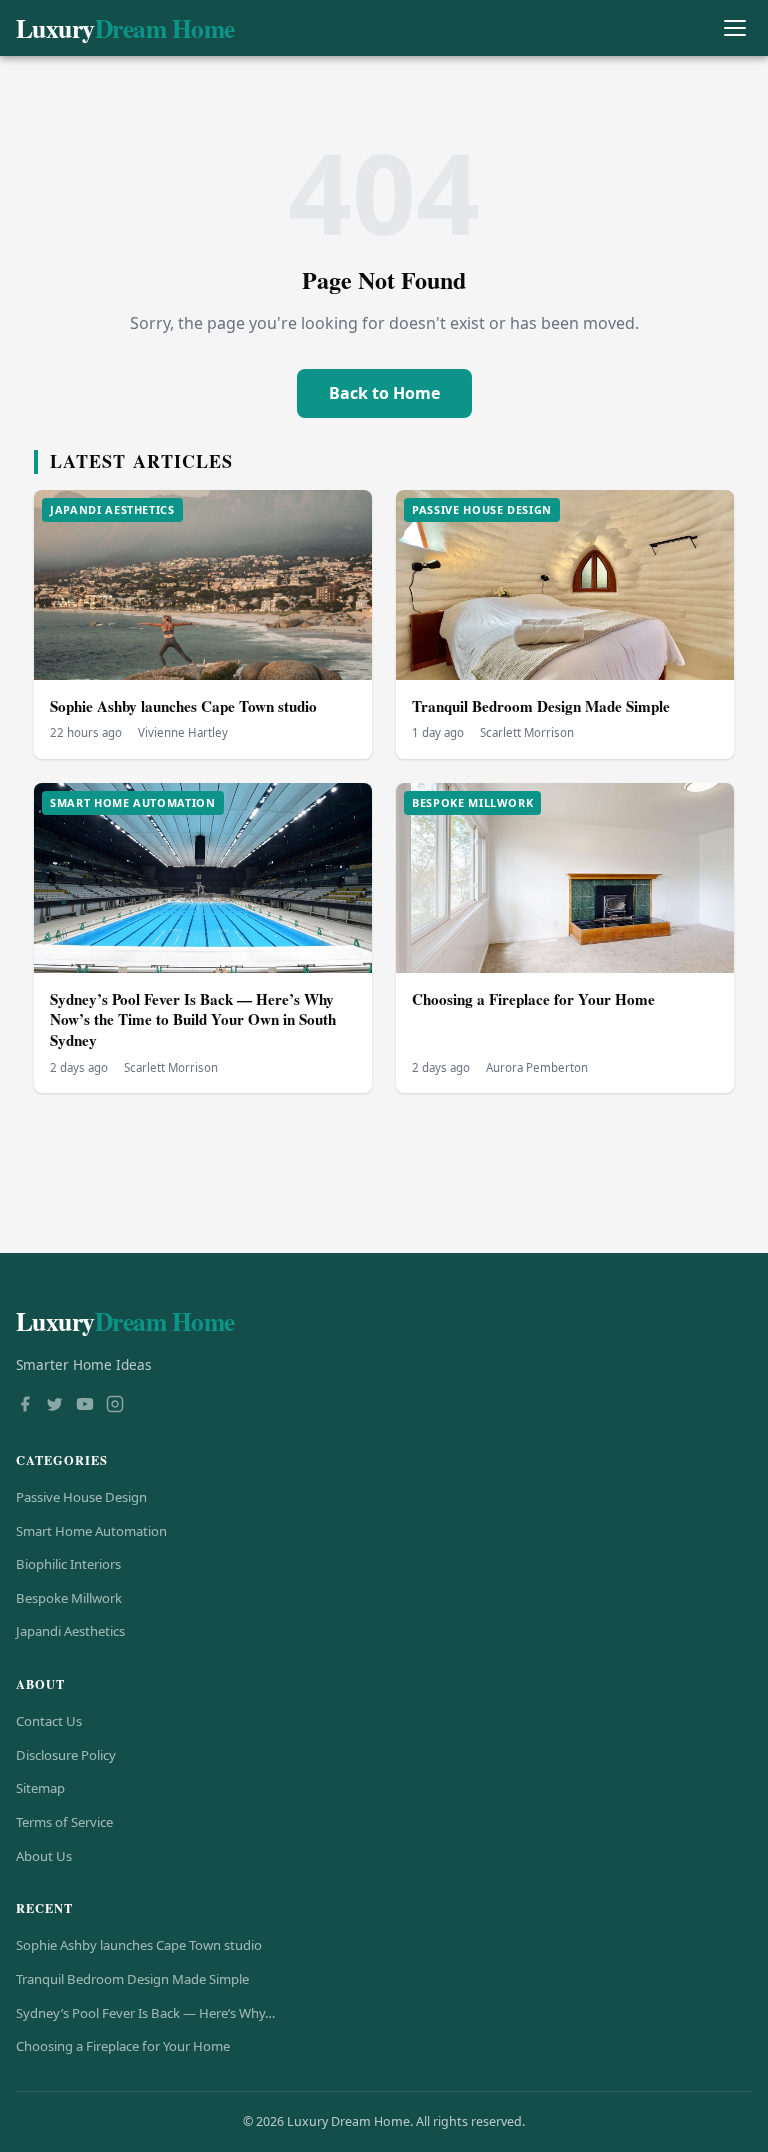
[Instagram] (115, 1406)
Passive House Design (81, 1497)
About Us (44, 1856)
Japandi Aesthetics (70, 1631)
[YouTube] (85, 1406)
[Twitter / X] (55, 1406)
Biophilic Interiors (68, 1564)
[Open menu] (734, 28)
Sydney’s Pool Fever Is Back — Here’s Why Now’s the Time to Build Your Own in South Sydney (193, 1019)
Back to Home (384, 393)
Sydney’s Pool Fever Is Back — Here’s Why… (145, 2013)
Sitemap (40, 1788)
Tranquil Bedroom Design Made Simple (541, 706)
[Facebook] (25, 1406)
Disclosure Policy (66, 1755)
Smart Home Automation (91, 1531)
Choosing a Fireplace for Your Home (533, 999)
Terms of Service (64, 1822)
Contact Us (49, 1721)
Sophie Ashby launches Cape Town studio (183, 706)
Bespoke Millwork (69, 1598)
